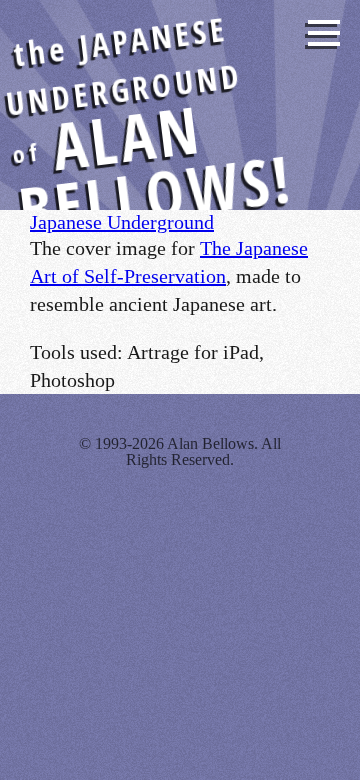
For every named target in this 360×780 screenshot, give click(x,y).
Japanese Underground (122, 222)
